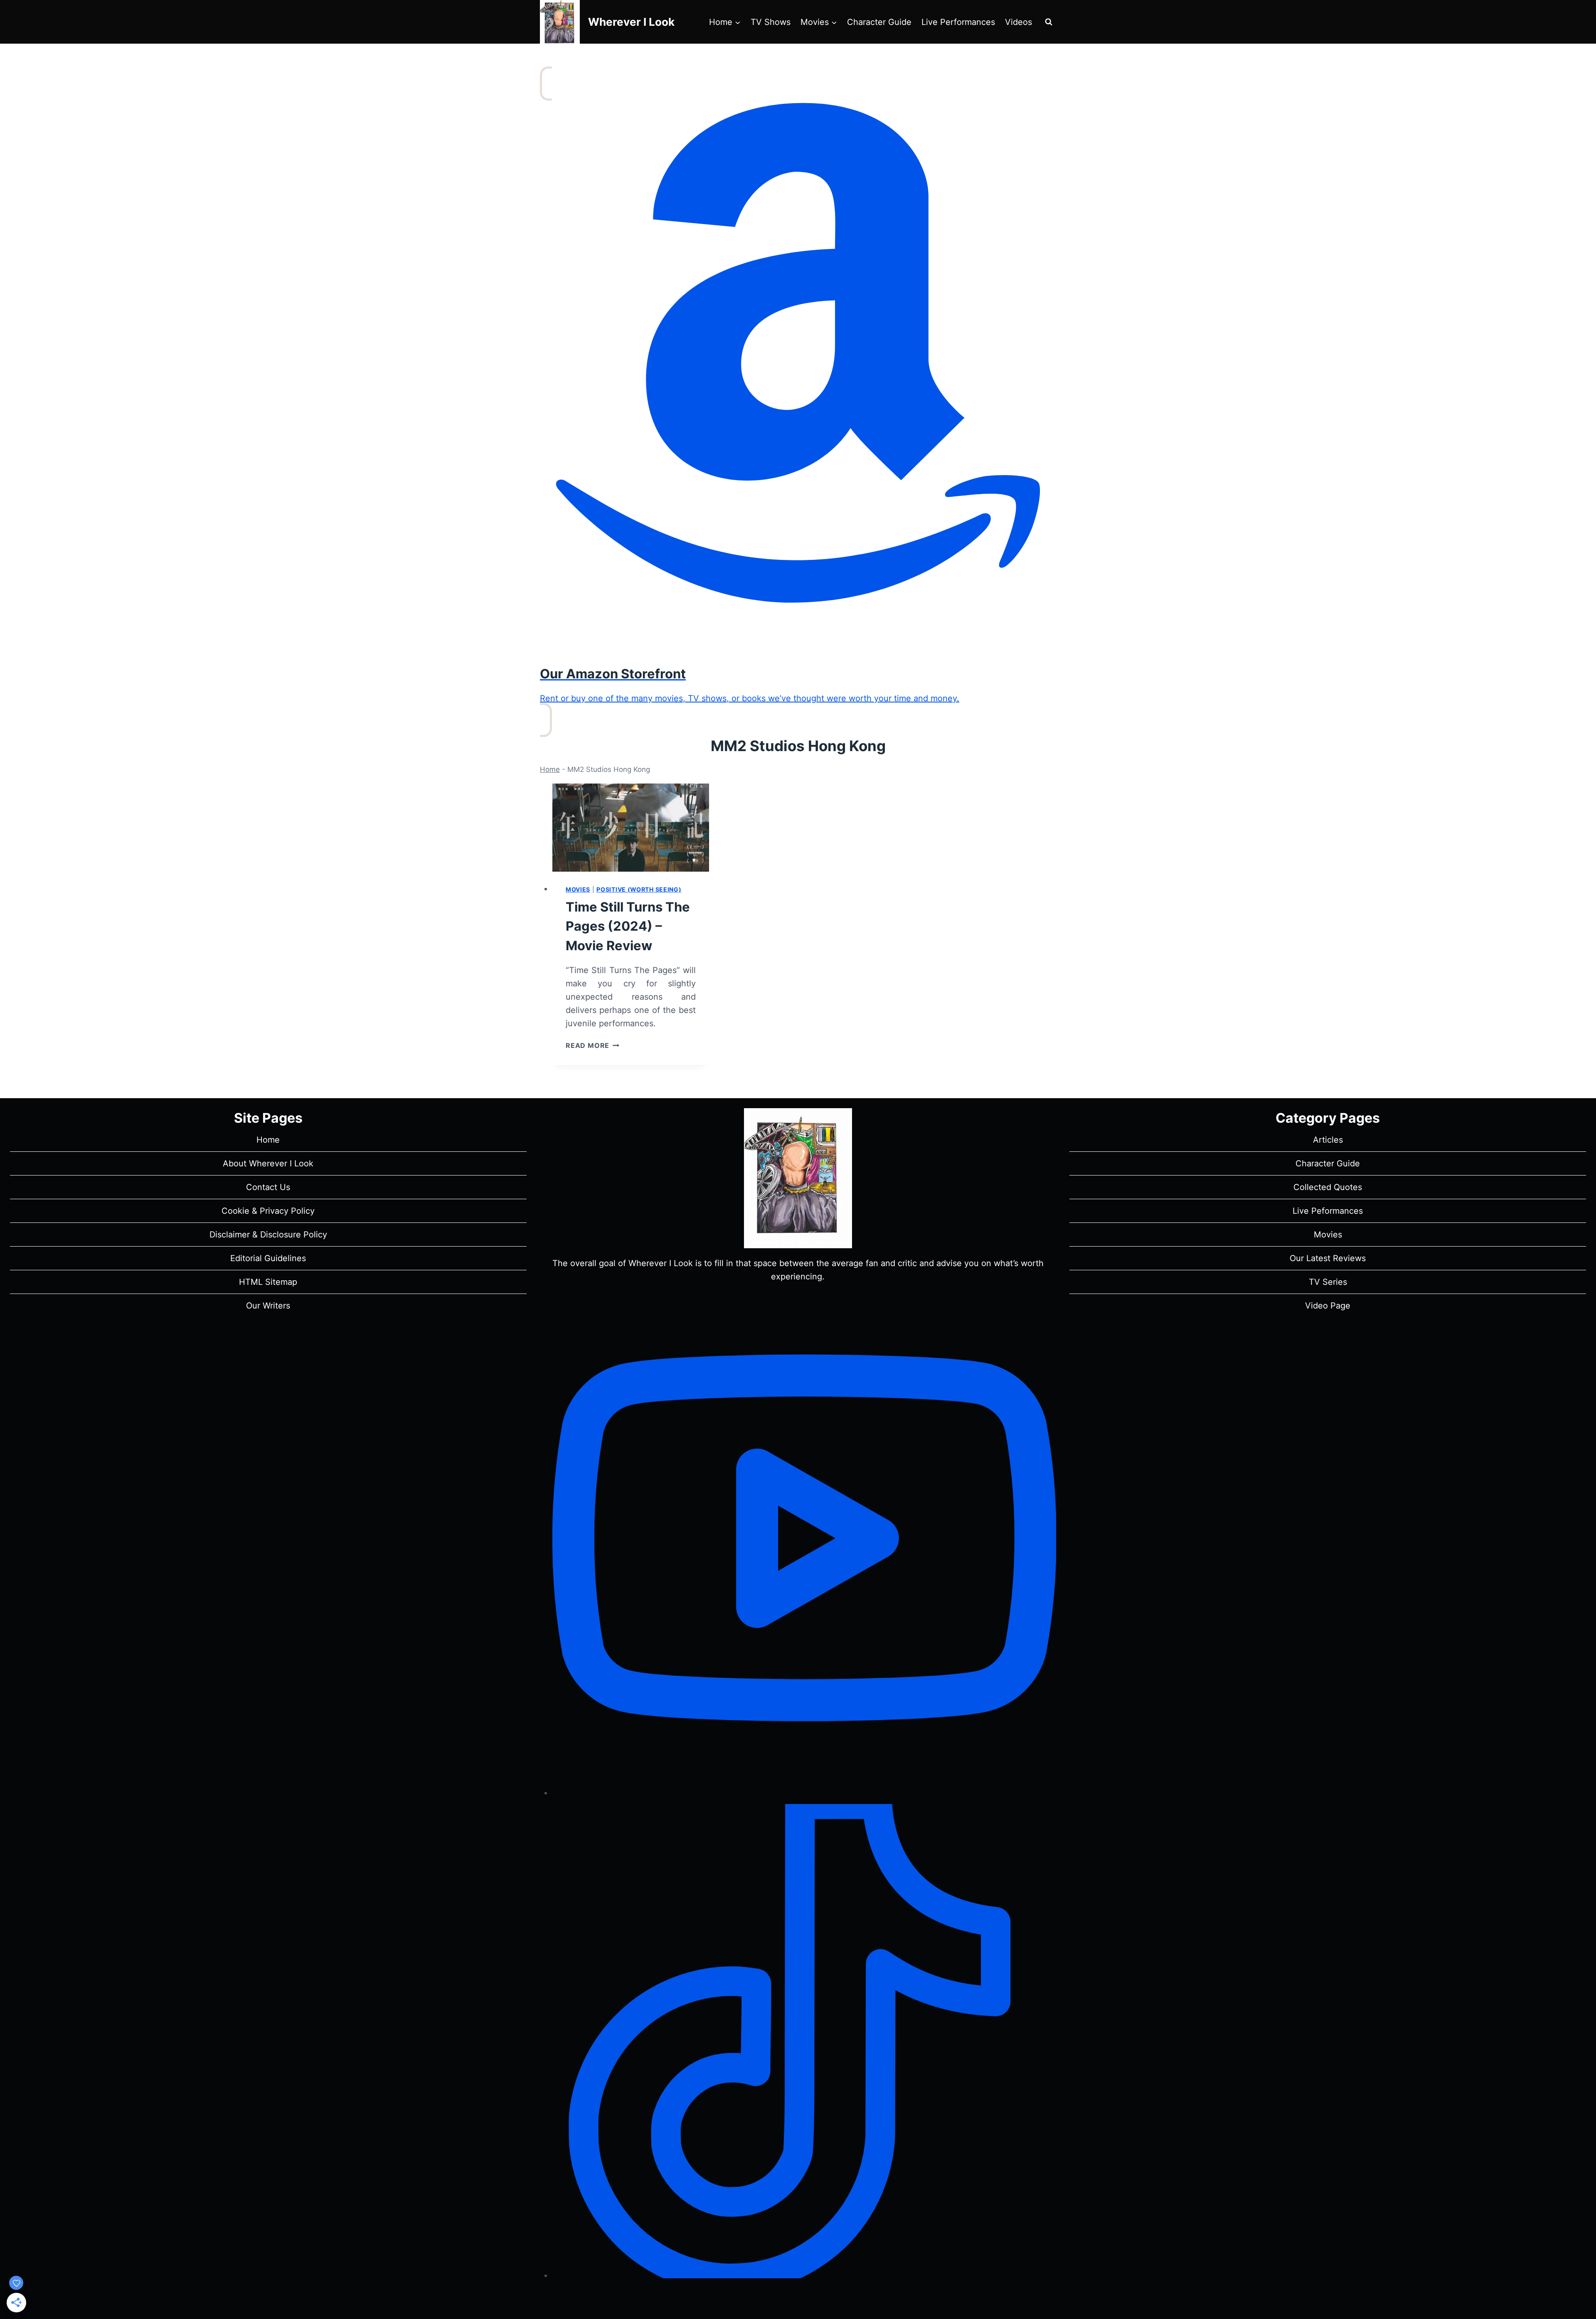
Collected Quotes (1328, 1187)
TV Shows (771, 22)
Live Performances (958, 22)
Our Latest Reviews (1328, 1258)
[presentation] (631, 828)
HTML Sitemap (268, 1282)
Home (550, 769)
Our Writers (268, 1306)
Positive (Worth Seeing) (639, 889)
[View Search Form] (1049, 22)
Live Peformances (1328, 1211)
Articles (1328, 1140)
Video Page (1328, 1306)
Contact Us (268, 1187)
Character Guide (879, 22)
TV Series (1328, 1282)
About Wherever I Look (268, 1163)
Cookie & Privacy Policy (268, 1211)
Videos (1018, 22)
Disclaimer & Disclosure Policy (268, 1235)
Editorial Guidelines (268, 1258)
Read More (592, 1045)
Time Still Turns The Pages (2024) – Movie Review (628, 926)
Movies (578, 889)
